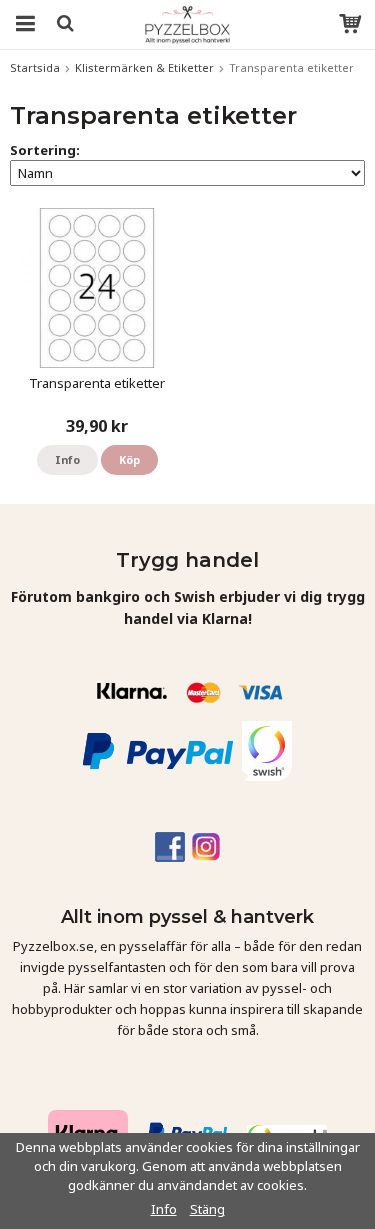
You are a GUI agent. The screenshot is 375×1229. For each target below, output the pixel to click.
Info (67, 459)
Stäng (207, 1209)
